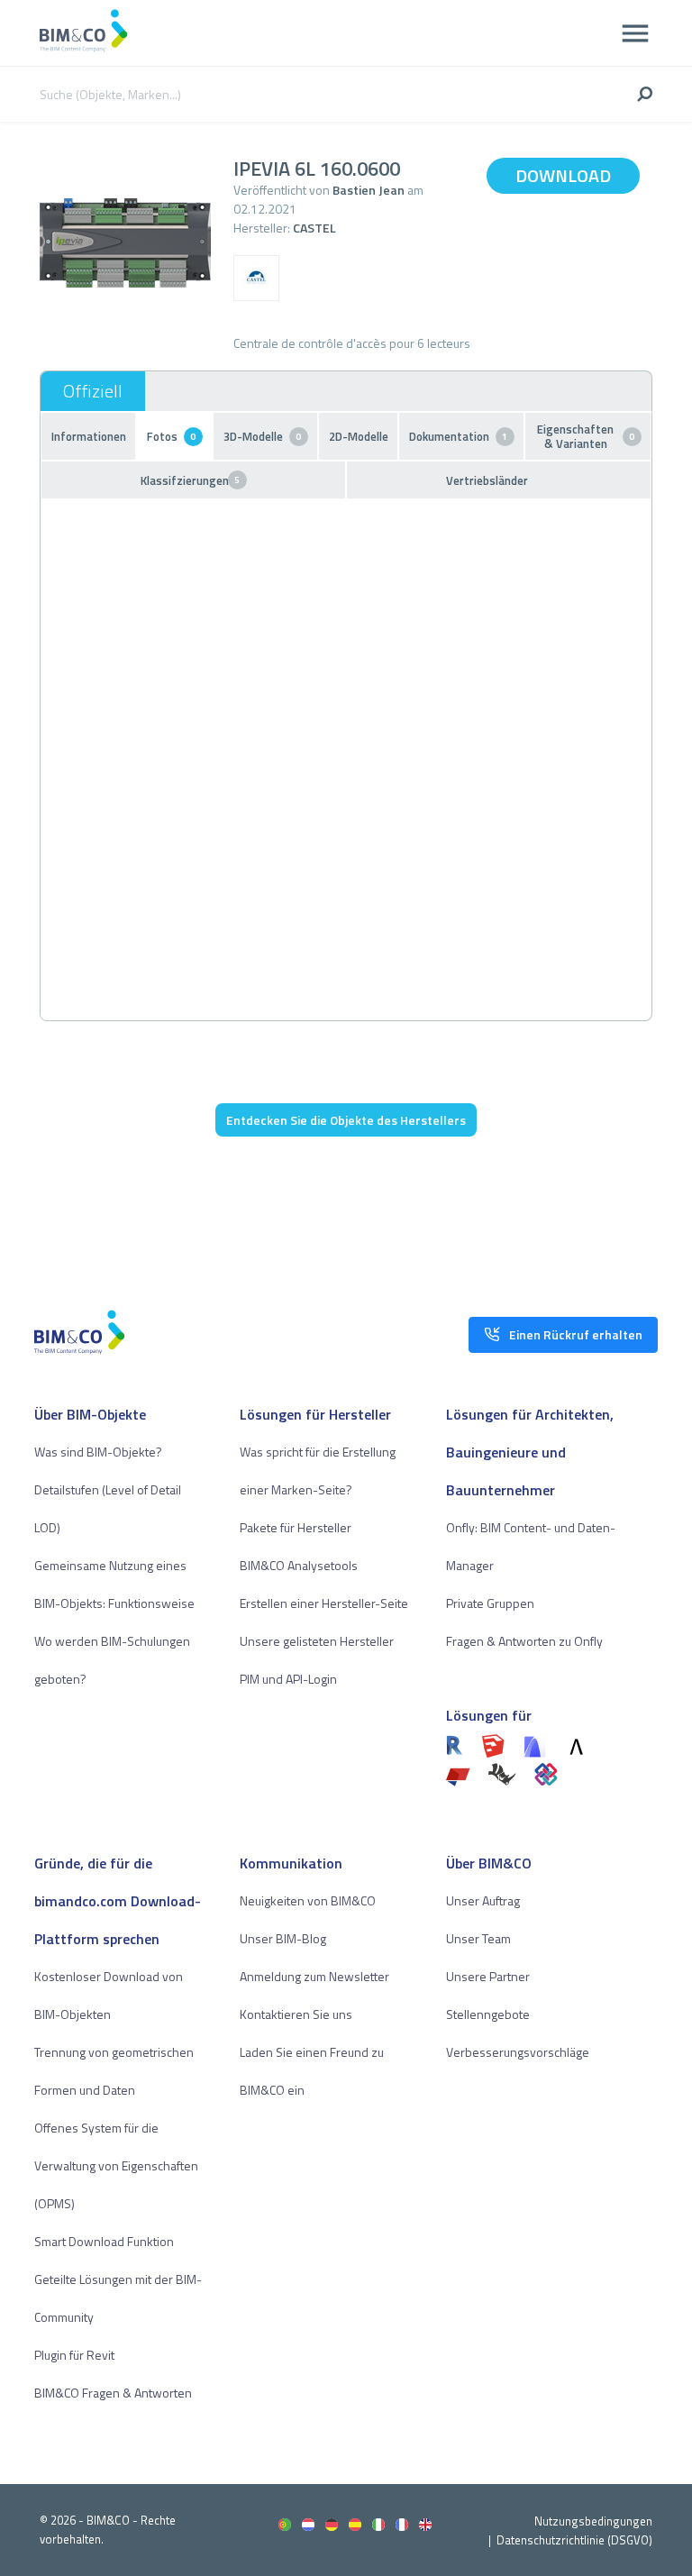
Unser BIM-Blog (283, 1938)
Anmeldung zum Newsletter (314, 1976)
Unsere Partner (488, 1976)
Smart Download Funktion (104, 2241)
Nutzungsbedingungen (593, 2521)
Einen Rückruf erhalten (576, 1334)
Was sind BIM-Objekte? (98, 1452)
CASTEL (314, 228)
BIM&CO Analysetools (299, 1565)
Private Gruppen (490, 1603)
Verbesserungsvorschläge (518, 2052)
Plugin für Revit (74, 2355)
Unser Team (478, 1938)
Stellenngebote (488, 2014)
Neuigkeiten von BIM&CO (308, 1900)
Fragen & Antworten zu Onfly (524, 1641)
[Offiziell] (93, 391)
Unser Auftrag (483, 1900)
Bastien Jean (369, 190)
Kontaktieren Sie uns (296, 2014)
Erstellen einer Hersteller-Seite (324, 1603)
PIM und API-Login (288, 1679)
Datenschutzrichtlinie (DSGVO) (574, 2540)
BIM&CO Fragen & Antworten (113, 2393)
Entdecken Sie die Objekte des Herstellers (346, 1120)
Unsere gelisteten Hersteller (317, 1641)
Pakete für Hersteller (296, 1527)
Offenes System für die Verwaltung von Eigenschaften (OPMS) (116, 2165)
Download (563, 175)
